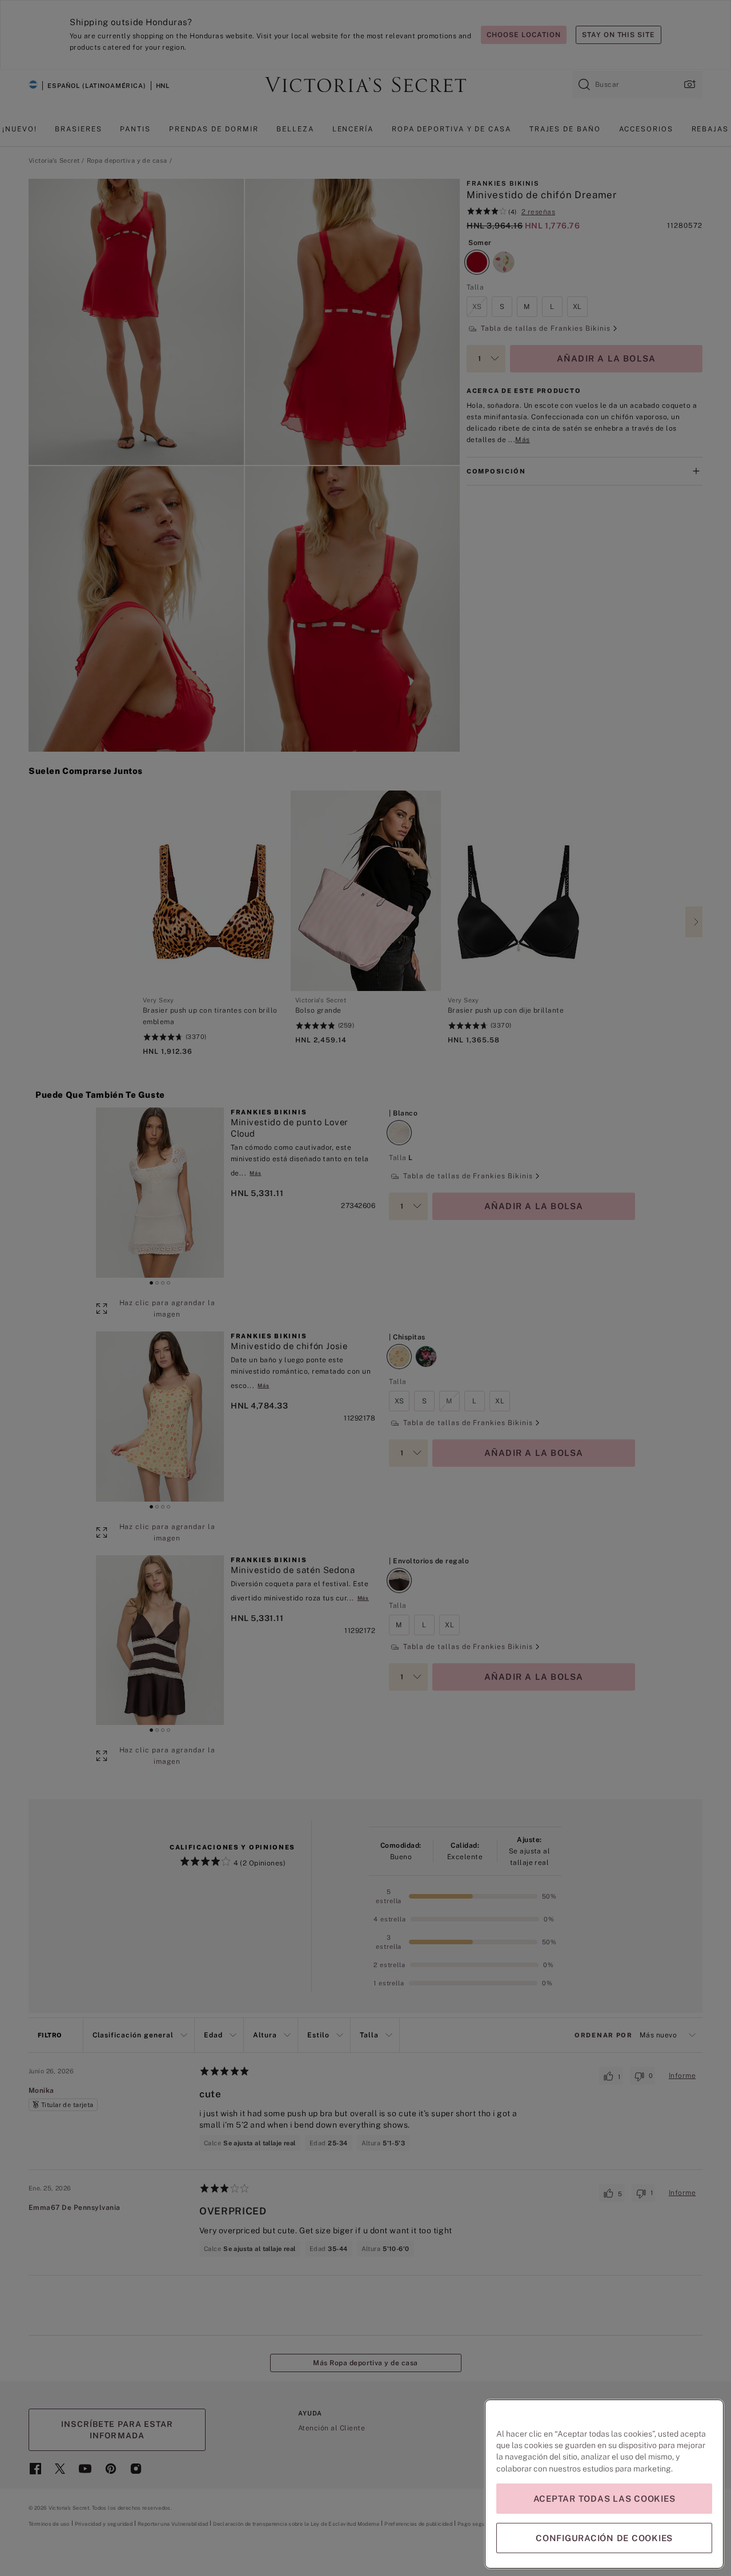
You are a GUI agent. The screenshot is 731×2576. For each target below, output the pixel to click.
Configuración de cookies (604, 2538)
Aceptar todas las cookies (605, 2499)
